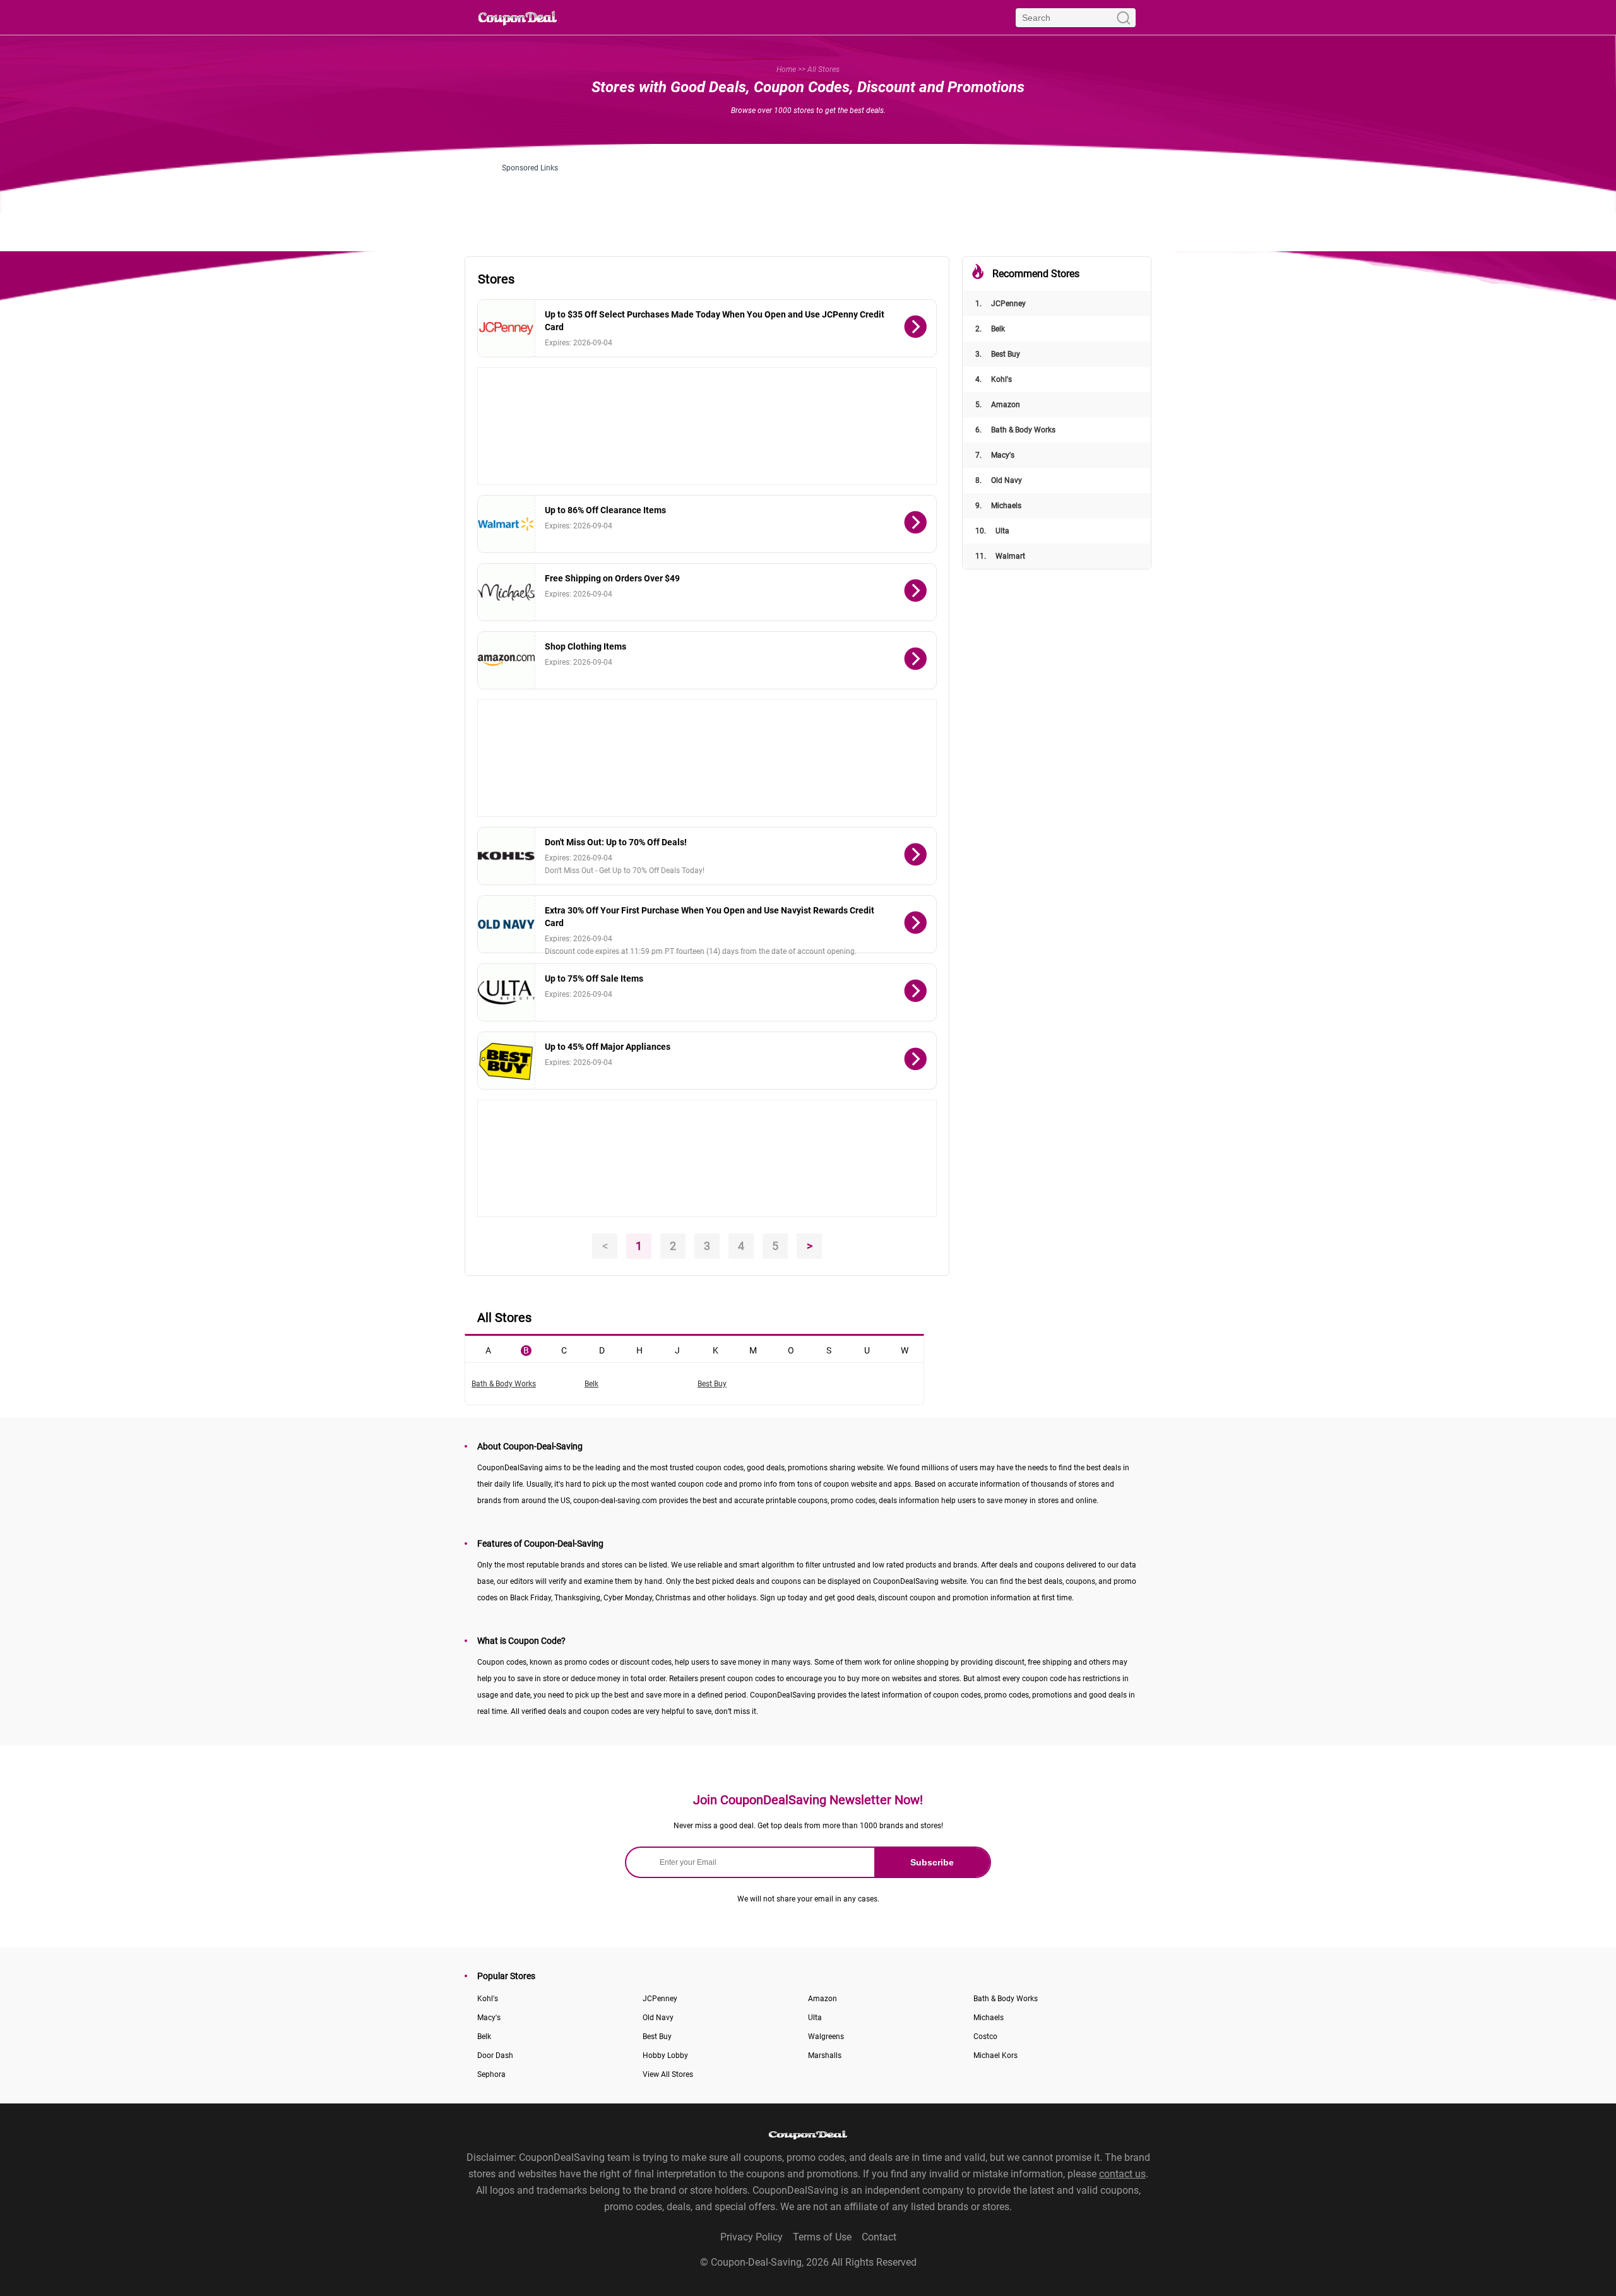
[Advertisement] (808, 201)
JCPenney (1001, 304)
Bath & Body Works (1015, 430)
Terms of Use (822, 2237)
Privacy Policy (752, 2237)
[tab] (488, 1349)
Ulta (992, 531)
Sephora (491, 2074)
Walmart (1000, 556)
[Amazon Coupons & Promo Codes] (507, 660)
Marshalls (825, 2055)
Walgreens (826, 2037)
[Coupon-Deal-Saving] (518, 17)
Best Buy (998, 354)
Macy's (995, 455)
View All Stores (668, 2074)
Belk (990, 329)
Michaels (998, 506)
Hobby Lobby (665, 2055)
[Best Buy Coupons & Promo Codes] (507, 1061)
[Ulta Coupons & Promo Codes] (507, 992)
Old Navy (999, 480)
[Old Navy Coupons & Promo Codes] (507, 924)
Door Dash (495, 2055)
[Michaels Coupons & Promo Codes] (507, 592)
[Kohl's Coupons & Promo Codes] (507, 856)
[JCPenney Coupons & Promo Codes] (507, 328)
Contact (879, 2237)
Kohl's (994, 379)
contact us (1122, 2174)
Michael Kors (995, 2055)
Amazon (998, 405)
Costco (985, 2037)
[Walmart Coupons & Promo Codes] (507, 524)
